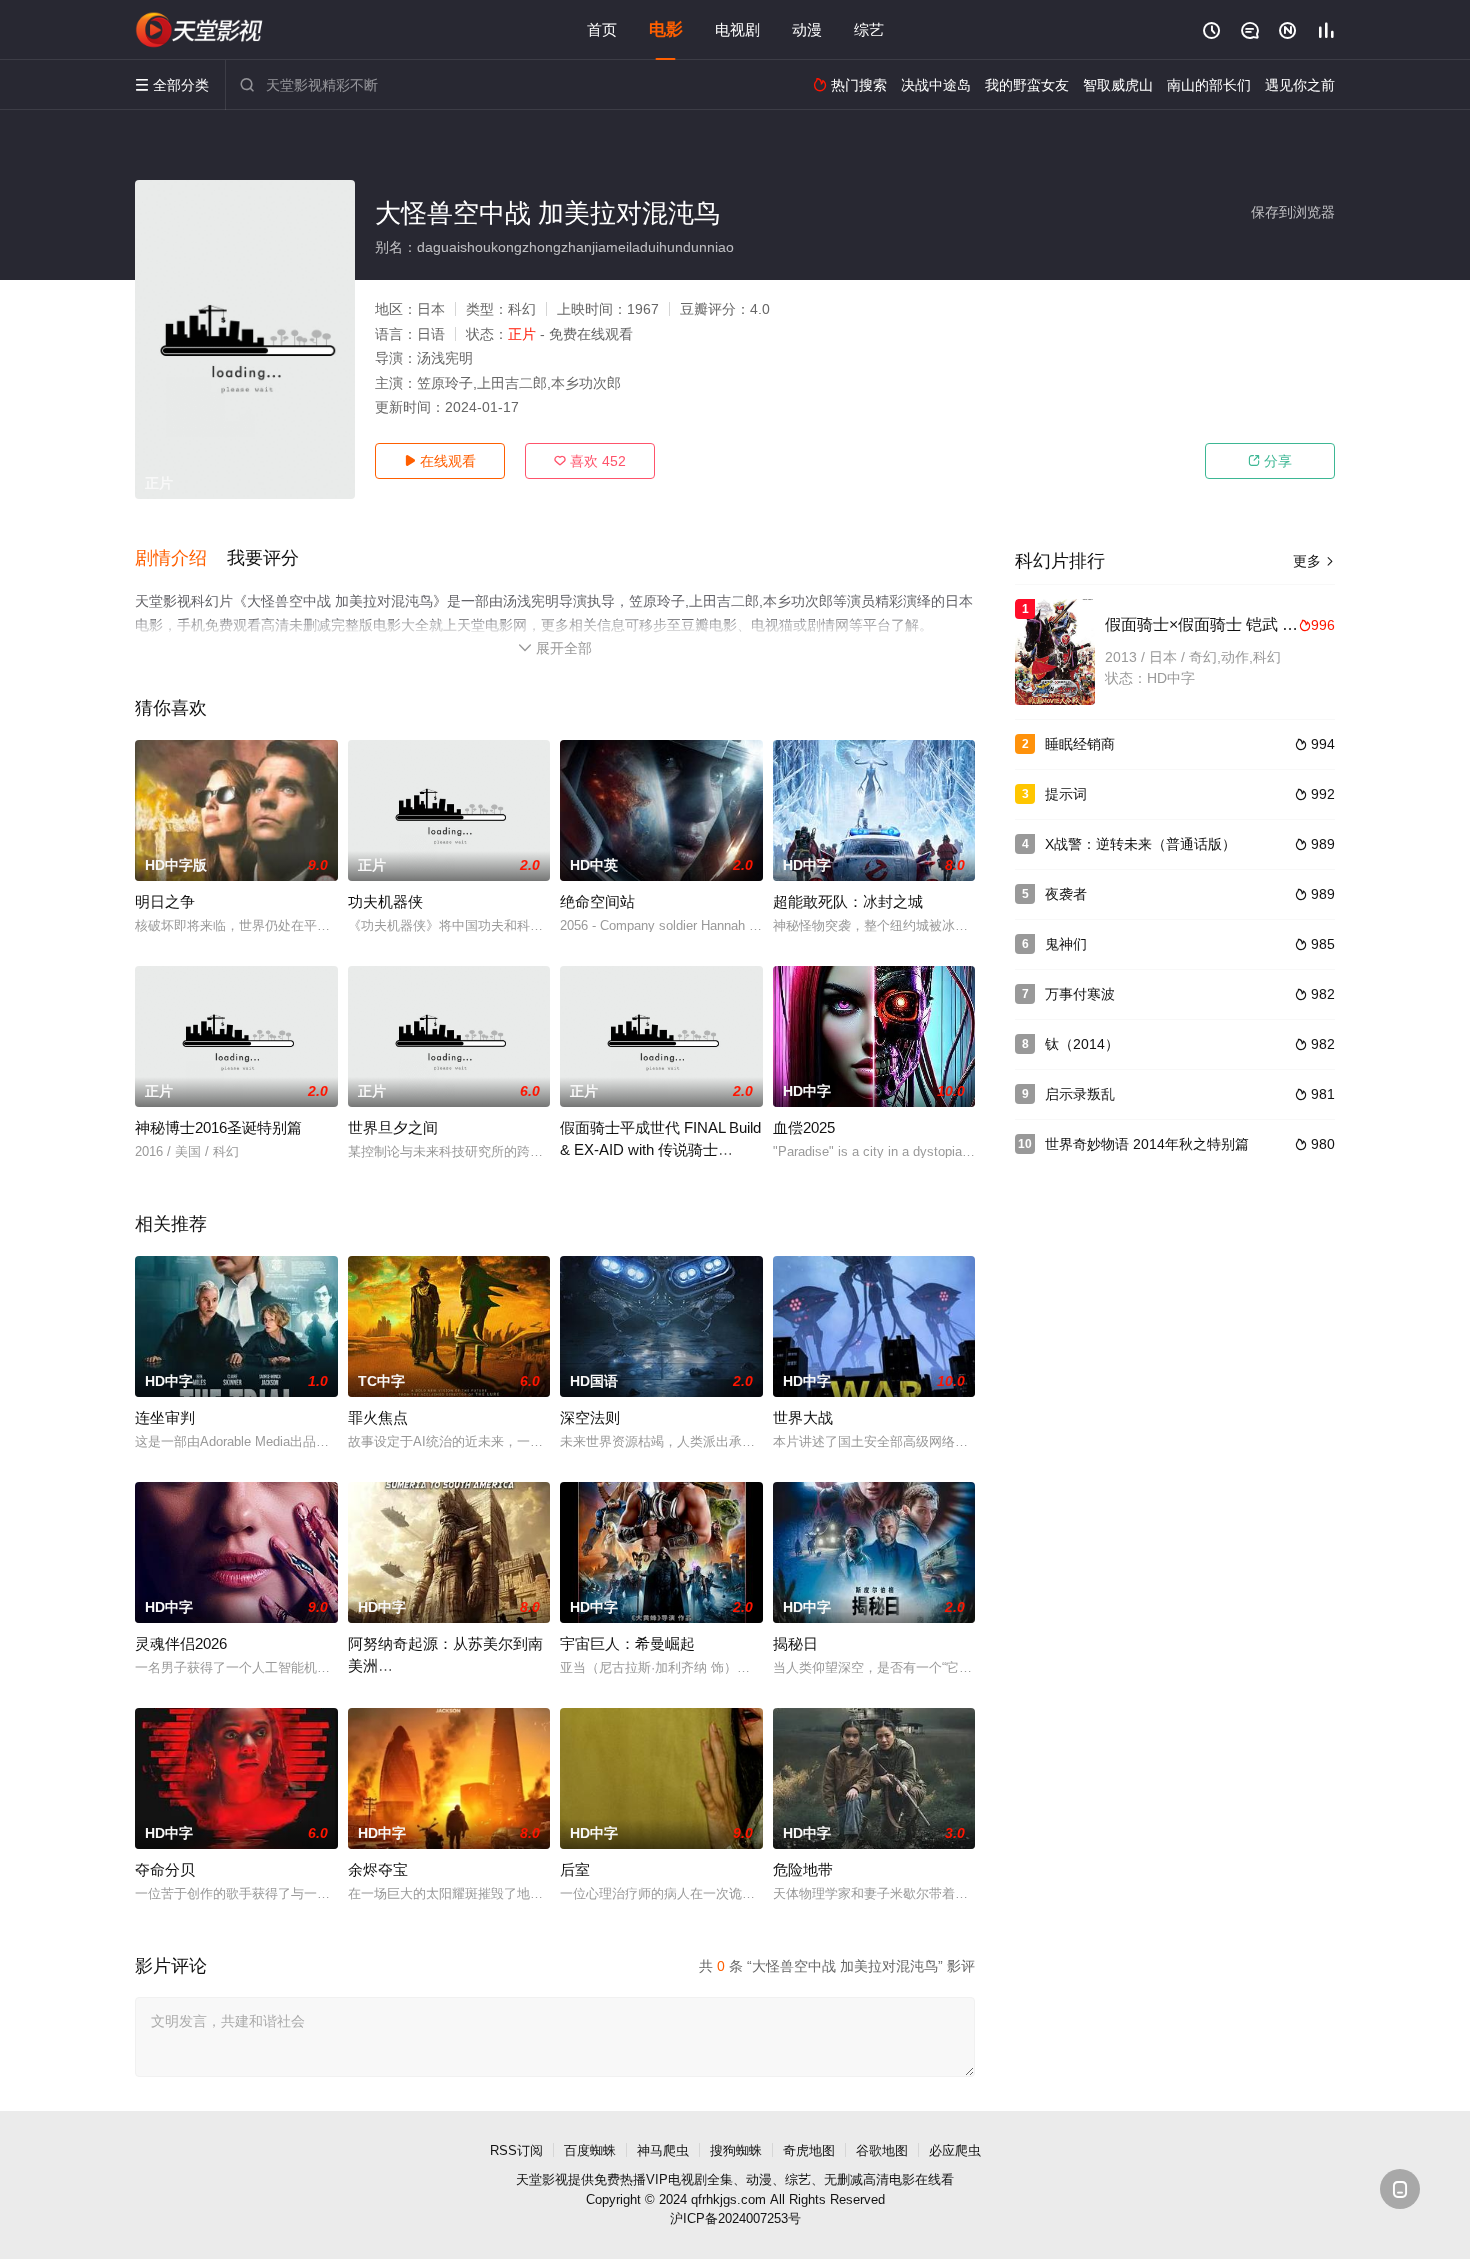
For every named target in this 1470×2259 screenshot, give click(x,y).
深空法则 (590, 1417)
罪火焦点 (378, 1417)
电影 (666, 29)
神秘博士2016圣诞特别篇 (218, 1127)
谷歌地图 (882, 2150)
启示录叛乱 (1080, 1094)
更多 (1314, 561)
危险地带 (803, 1869)
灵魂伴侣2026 (181, 1643)
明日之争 (165, 901)
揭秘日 (795, 1643)
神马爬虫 (663, 2150)
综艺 (869, 29)
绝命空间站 (597, 901)
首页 (602, 29)
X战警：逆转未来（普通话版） (1140, 844)
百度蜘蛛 (590, 2150)
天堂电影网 (200, 30)
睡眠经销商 (1080, 744)
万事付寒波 (1080, 994)
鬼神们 (1066, 944)
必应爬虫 (955, 2150)
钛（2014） (1082, 1044)
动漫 (807, 29)
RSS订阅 (516, 2150)
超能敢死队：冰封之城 (848, 901)
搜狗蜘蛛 (736, 2150)
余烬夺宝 (378, 1869)
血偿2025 (804, 1127)
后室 (575, 1869)
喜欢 (590, 461)
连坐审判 (165, 1417)
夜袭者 (1066, 894)
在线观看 (440, 461)
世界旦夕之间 (393, 1127)
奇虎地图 (809, 2150)
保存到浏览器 (1293, 212)
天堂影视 (542, 2179)
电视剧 (737, 29)
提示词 (1066, 794)
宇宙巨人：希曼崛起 (627, 1643)
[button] (181, 559)
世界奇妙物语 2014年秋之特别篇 (1147, 1144)
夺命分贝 (165, 1869)
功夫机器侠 (385, 901)
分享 (1270, 461)
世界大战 (803, 1417)
